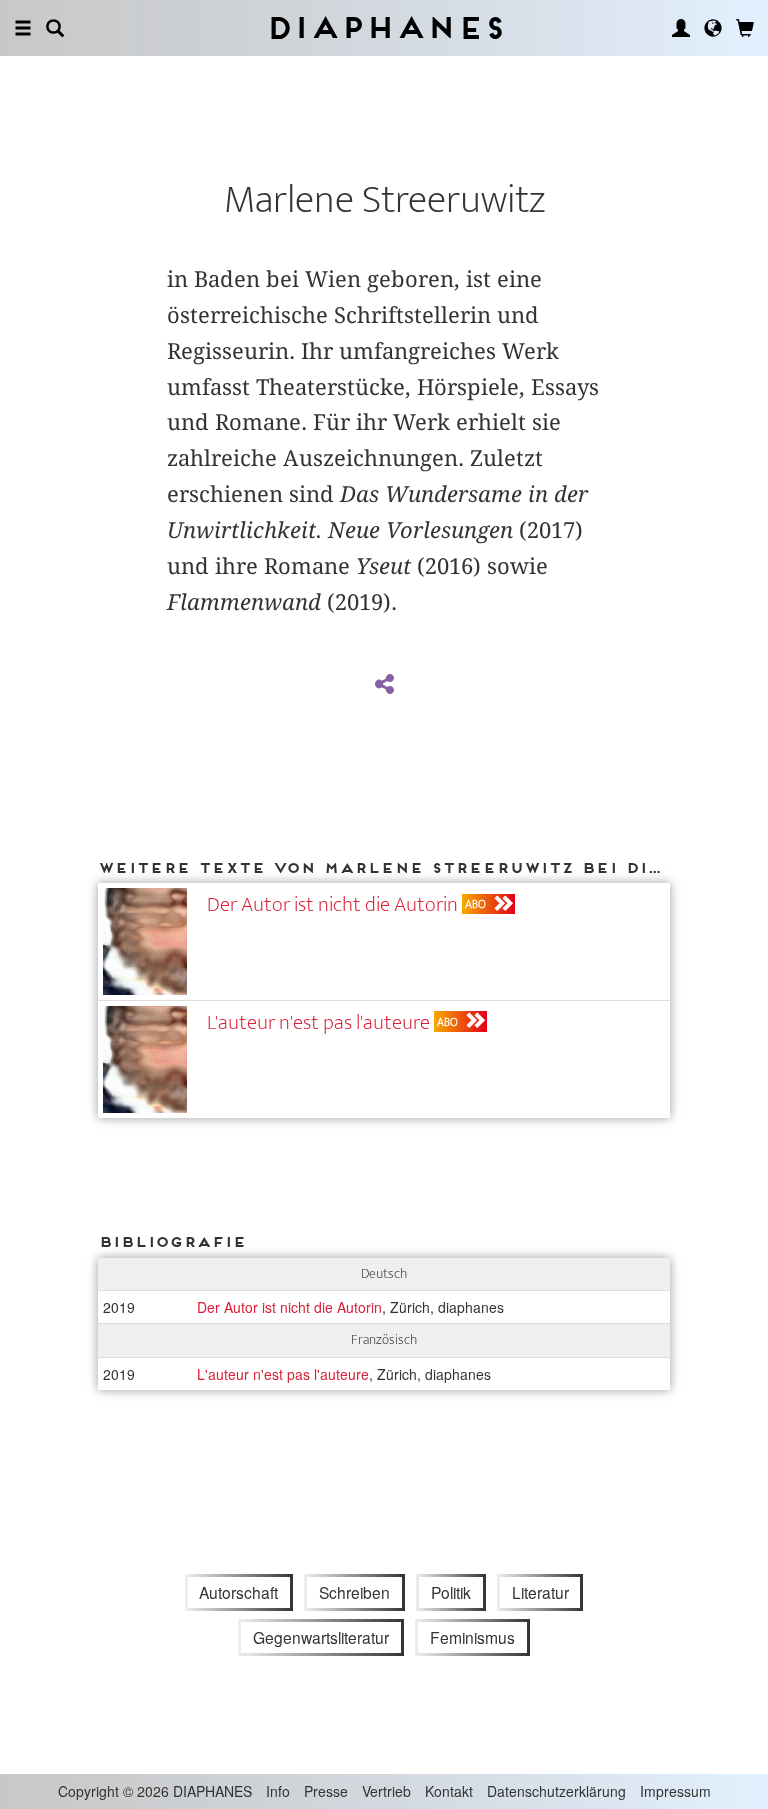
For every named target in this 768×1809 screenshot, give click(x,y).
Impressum (675, 1791)
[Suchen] (55, 28)
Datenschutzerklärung (556, 1791)
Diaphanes (384, 27)
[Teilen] (384, 685)
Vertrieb (386, 1791)
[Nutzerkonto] (681, 28)
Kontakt (449, 1791)
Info (278, 1791)
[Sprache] (713, 28)
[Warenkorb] (745, 28)
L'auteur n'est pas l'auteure (318, 1022)
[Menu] (23, 28)
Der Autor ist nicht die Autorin (332, 904)
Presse (326, 1791)
